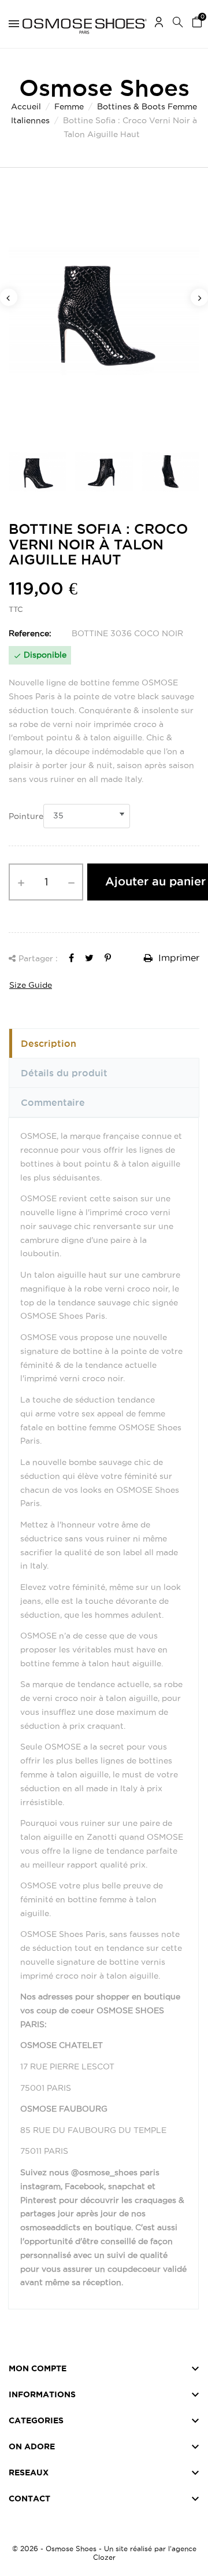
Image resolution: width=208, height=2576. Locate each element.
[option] (104, 311)
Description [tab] (49, 1043)
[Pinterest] (108, 958)
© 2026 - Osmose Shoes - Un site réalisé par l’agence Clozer (104, 2553)
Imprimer (177, 958)
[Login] (159, 24)
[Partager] (71, 958)
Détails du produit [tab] (64, 1073)
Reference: (30, 633)
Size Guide (31, 985)
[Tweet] (89, 958)
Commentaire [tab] (53, 1102)
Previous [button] (9, 297)
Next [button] (199, 297)
